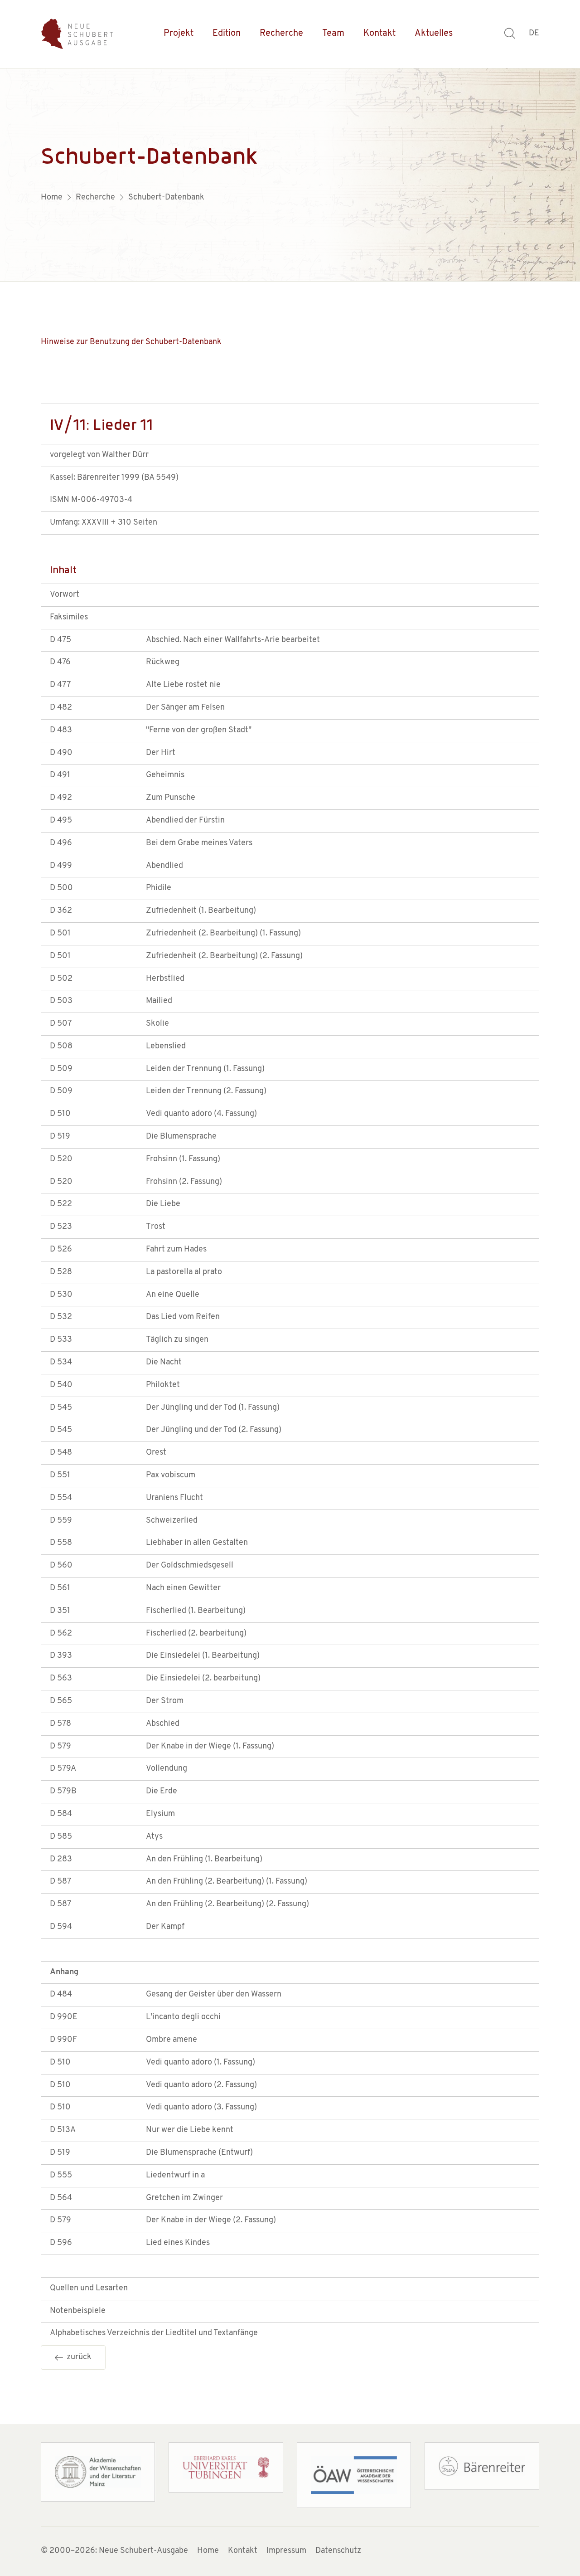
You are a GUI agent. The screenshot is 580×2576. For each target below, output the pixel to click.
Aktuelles (434, 34)
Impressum (286, 2551)
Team (333, 34)
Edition (227, 34)
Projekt (179, 34)
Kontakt (379, 34)
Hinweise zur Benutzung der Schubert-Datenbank (131, 342)
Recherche (281, 34)
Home (208, 2551)
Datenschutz (338, 2551)
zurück (77, 2357)
